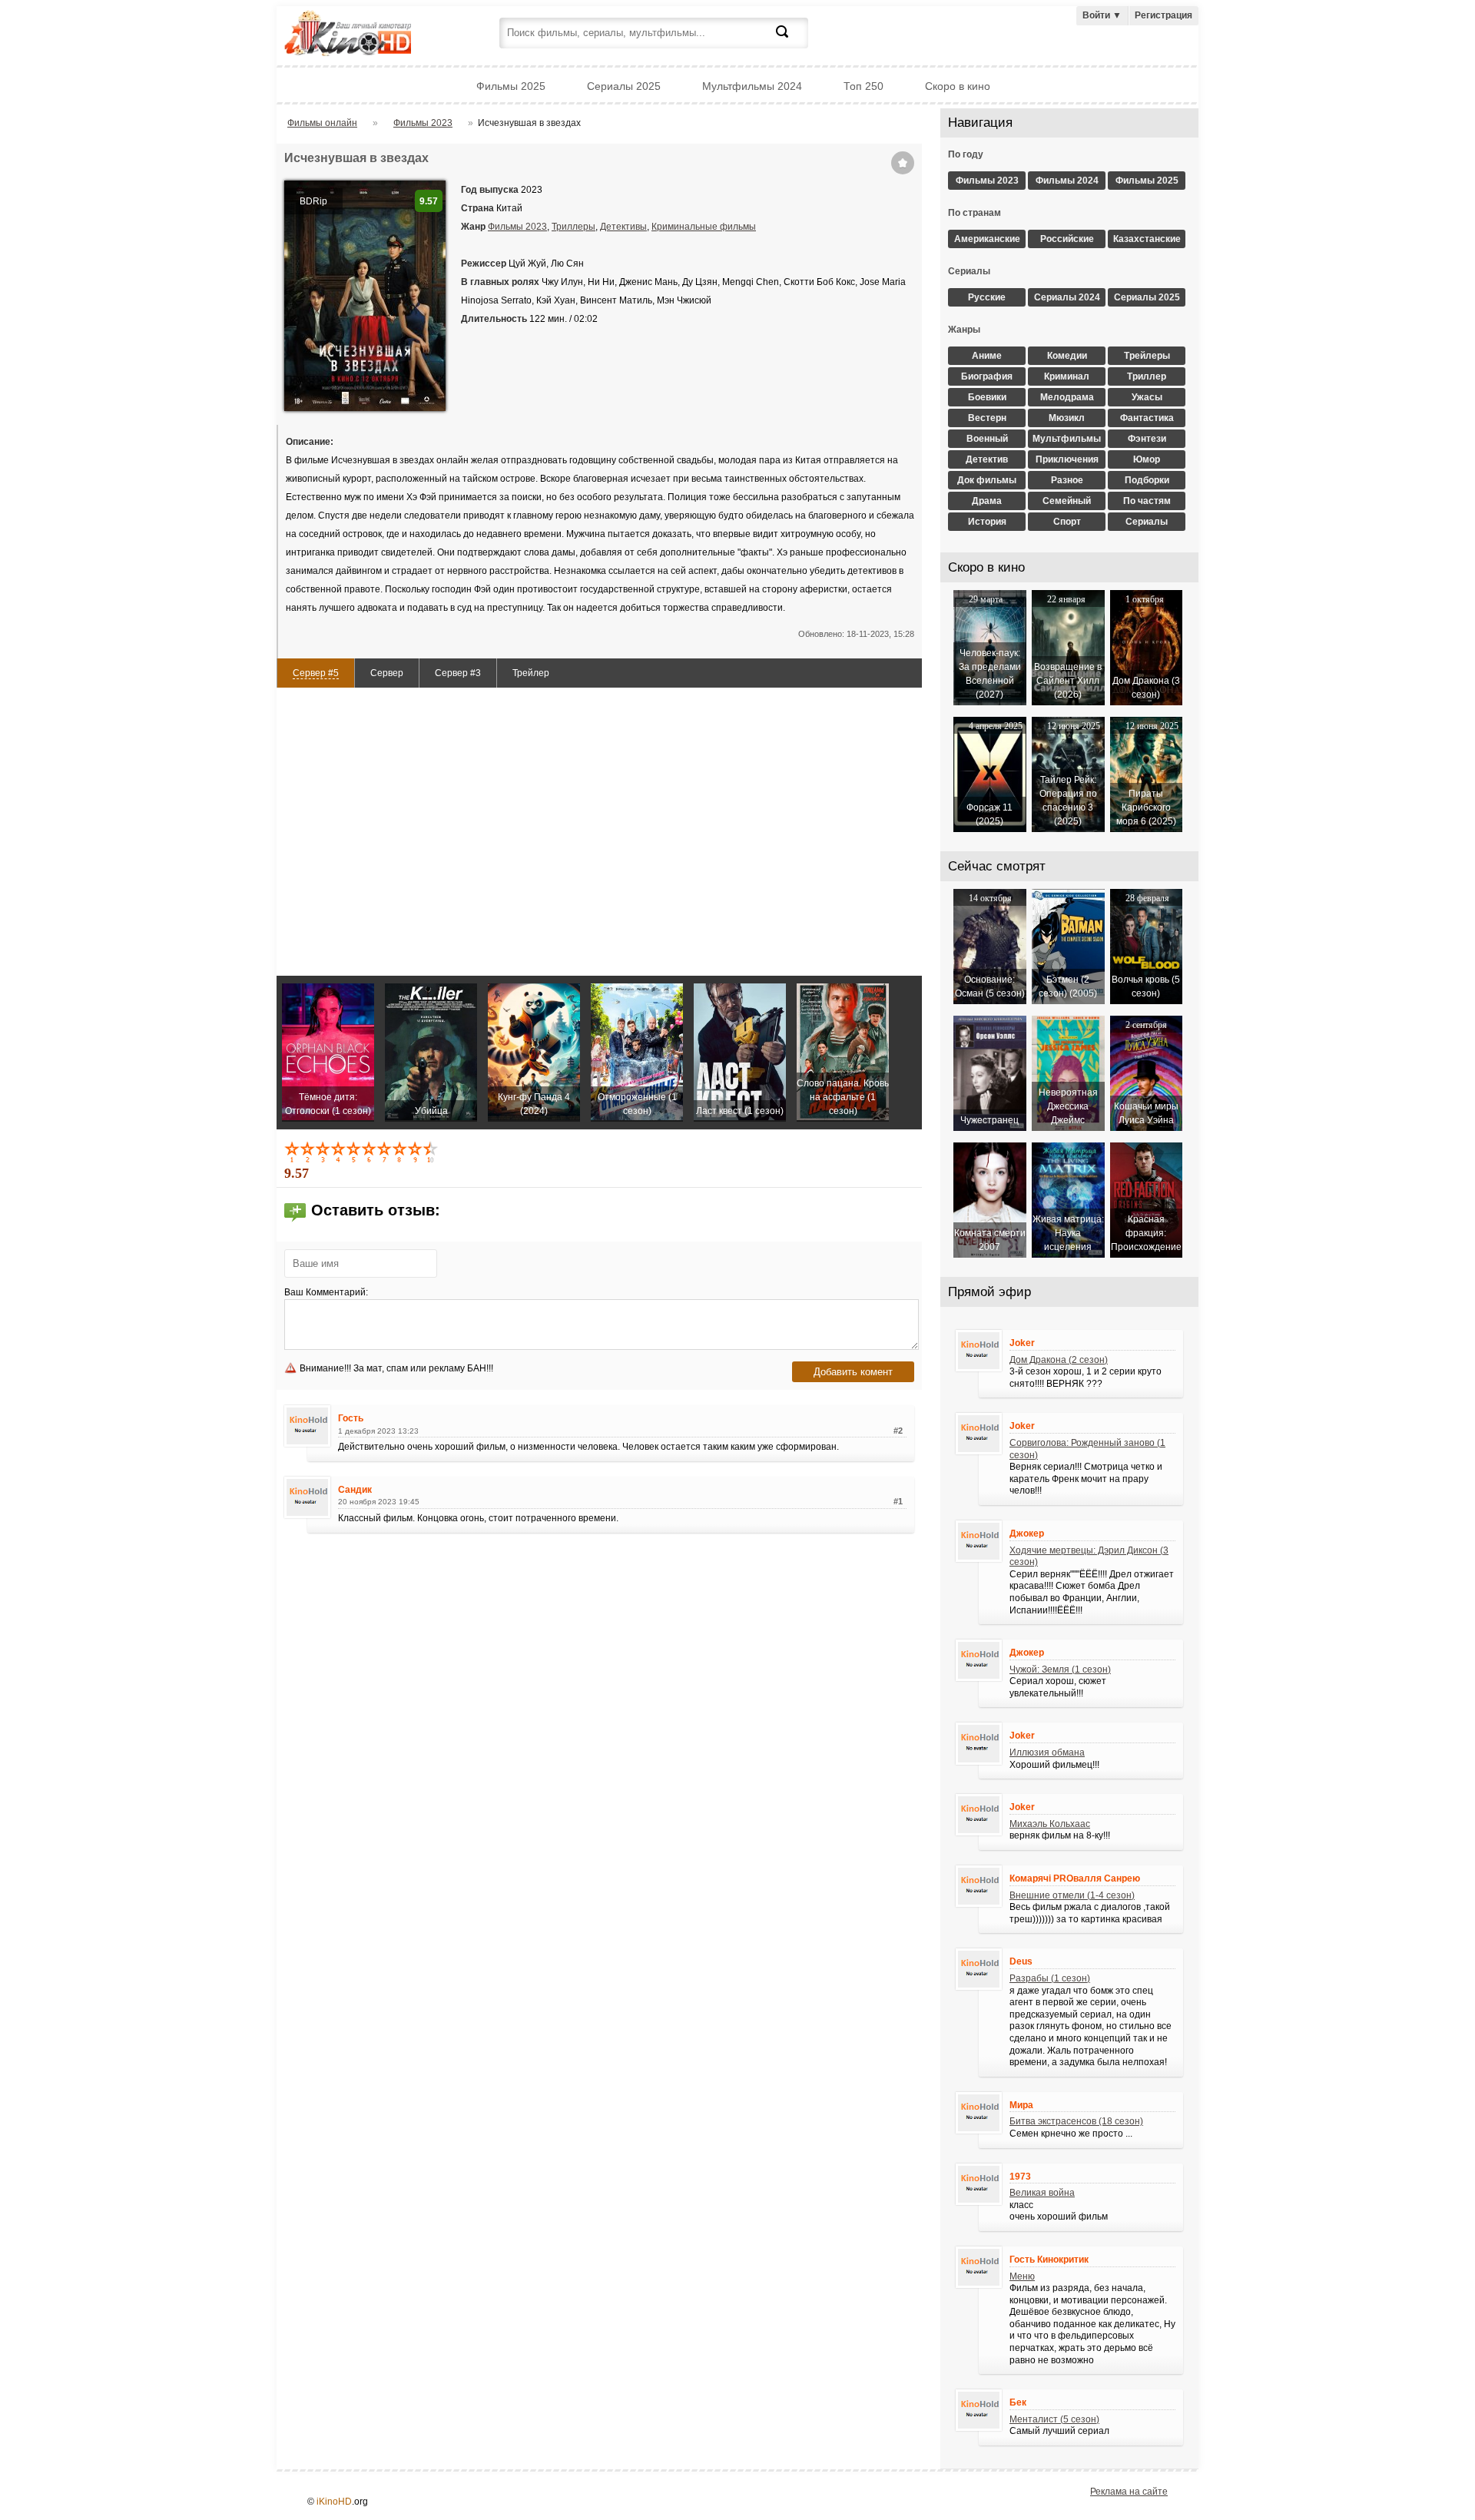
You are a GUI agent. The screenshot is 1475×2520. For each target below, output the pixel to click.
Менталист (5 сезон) (1054, 2419)
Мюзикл (1067, 418)
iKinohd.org (369, 35)
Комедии (1067, 356)
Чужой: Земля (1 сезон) (1060, 1669)
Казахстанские (1147, 239)
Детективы (623, 227)
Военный (987, 439)
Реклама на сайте (1129, 2492)
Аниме (987, 356)
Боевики (987, 397)
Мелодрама (1067, 397)
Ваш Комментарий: (326, 1292)
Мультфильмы (1067, 439)
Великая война (1042, 2193)
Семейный (1067, 501)
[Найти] (791, 41)
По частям (1147, 501)
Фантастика (1147, 418)
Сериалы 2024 (1067, 297)
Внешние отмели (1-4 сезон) (1072, 1895)
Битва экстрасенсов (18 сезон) (1076, 2121)
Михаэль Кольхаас (1050, 1824)
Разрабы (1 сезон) (1050, 1978)
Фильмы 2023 (517, 227)
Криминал (1067, 376)
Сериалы (1147, 522)
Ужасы (1147, 397)
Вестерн (987, 418)
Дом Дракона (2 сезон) (1059, 1360)
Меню (1022, 2276)
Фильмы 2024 (1067, 181)
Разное (1067, 480)
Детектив (987, 459)
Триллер (1147, 376)
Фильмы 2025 (511, 86)
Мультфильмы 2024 (752, 86)
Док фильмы (987, 480)
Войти (1102, 15)
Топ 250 (863, 86)
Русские (987, 297)
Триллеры (573, 227)
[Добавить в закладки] (903, 163)
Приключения (1067, 459)
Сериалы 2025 (624, 86)
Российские (1067, 239)
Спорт (1067, 522)
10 (432, 1152)
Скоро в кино (958, 86)
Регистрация (1163, 15)
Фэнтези (1147, 439)
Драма (987, 501)
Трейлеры (1147, 356)
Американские (987, 239)
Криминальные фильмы (704, 227)
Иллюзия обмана (1047, 1752)
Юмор (1147, 459)
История (987, 522)
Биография (987, 376)
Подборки (1147, 480)
